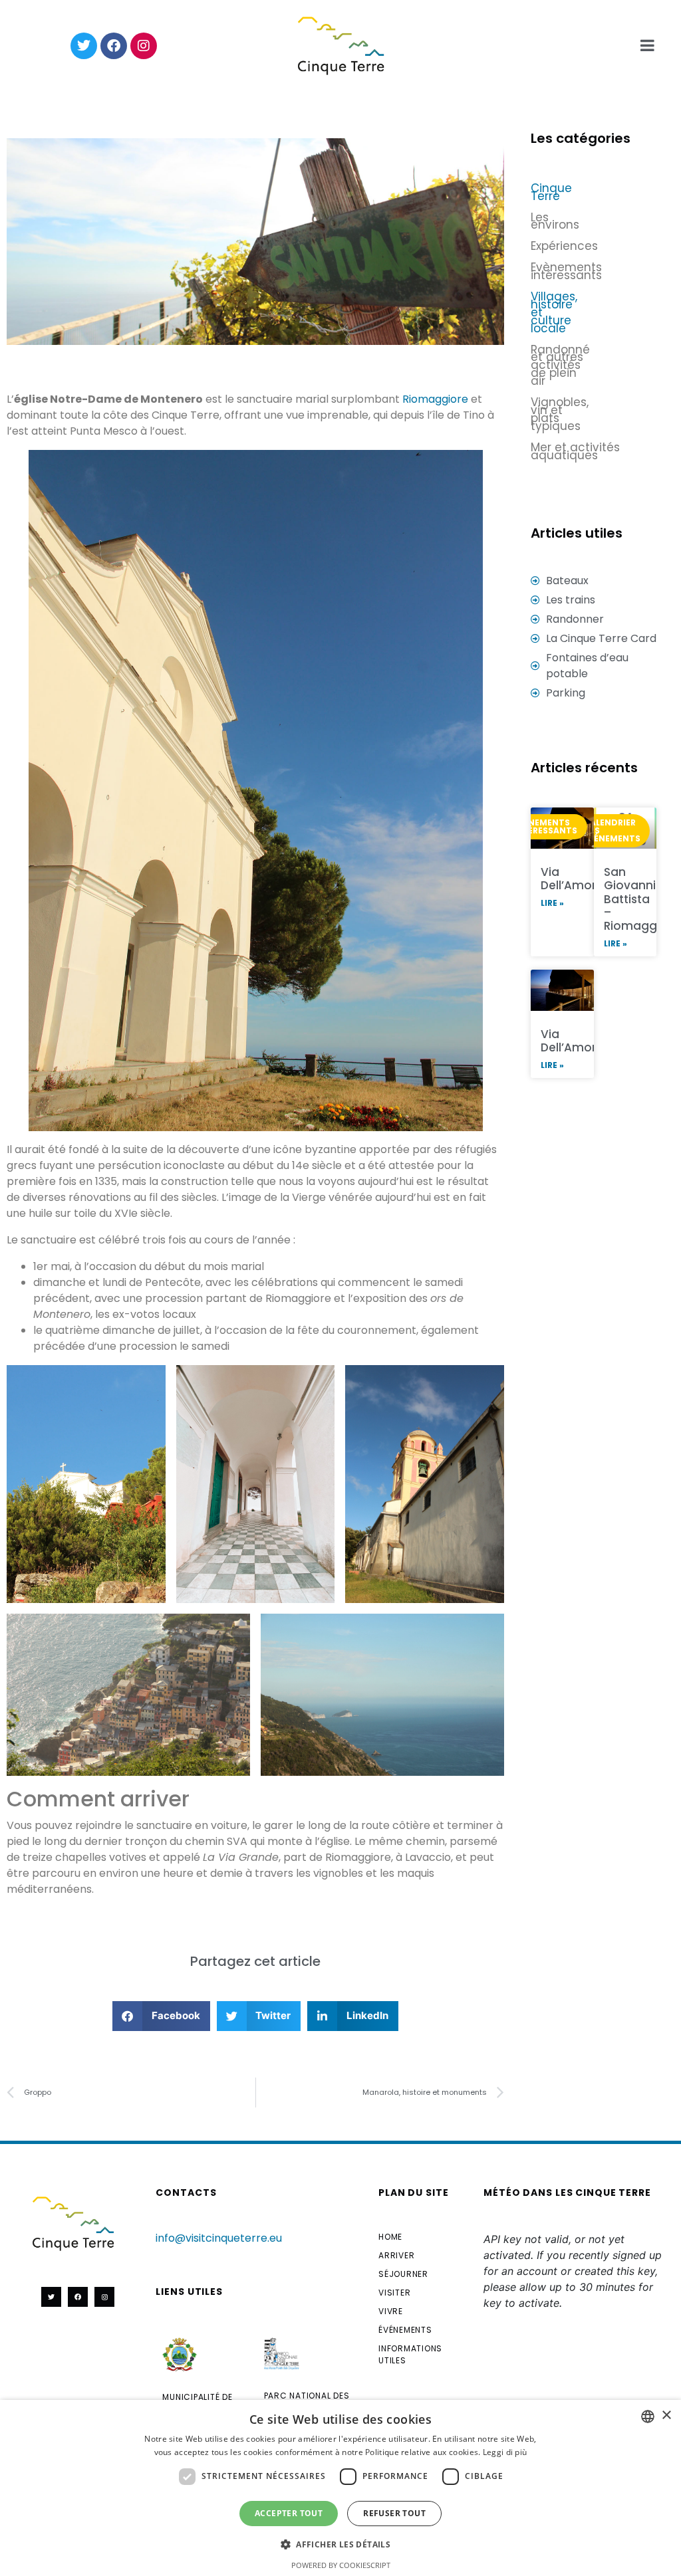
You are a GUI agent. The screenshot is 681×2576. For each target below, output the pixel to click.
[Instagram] (144, 46)
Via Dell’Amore (572, 879)
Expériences (560, 246)
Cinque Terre (551, 192)
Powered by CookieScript (341, 2565)
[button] (161, 2016)
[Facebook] (114, 46)
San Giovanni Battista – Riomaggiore (641, 899)
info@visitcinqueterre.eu (219, 2238)
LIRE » (552, 903)
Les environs (555, 221)
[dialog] (340, 2488)
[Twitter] (84, 46)
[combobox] (648, 2416)
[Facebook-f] (78, 2297)
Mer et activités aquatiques (575, 451)
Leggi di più (505, 2452)
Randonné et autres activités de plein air (560, 366)
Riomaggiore (435, 399)
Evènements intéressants (560, 271)
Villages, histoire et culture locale (554, 312)
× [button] (666, 2415)
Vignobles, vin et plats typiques (560, 414)
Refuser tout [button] (394, 2513)
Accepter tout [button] (289, 2513)
